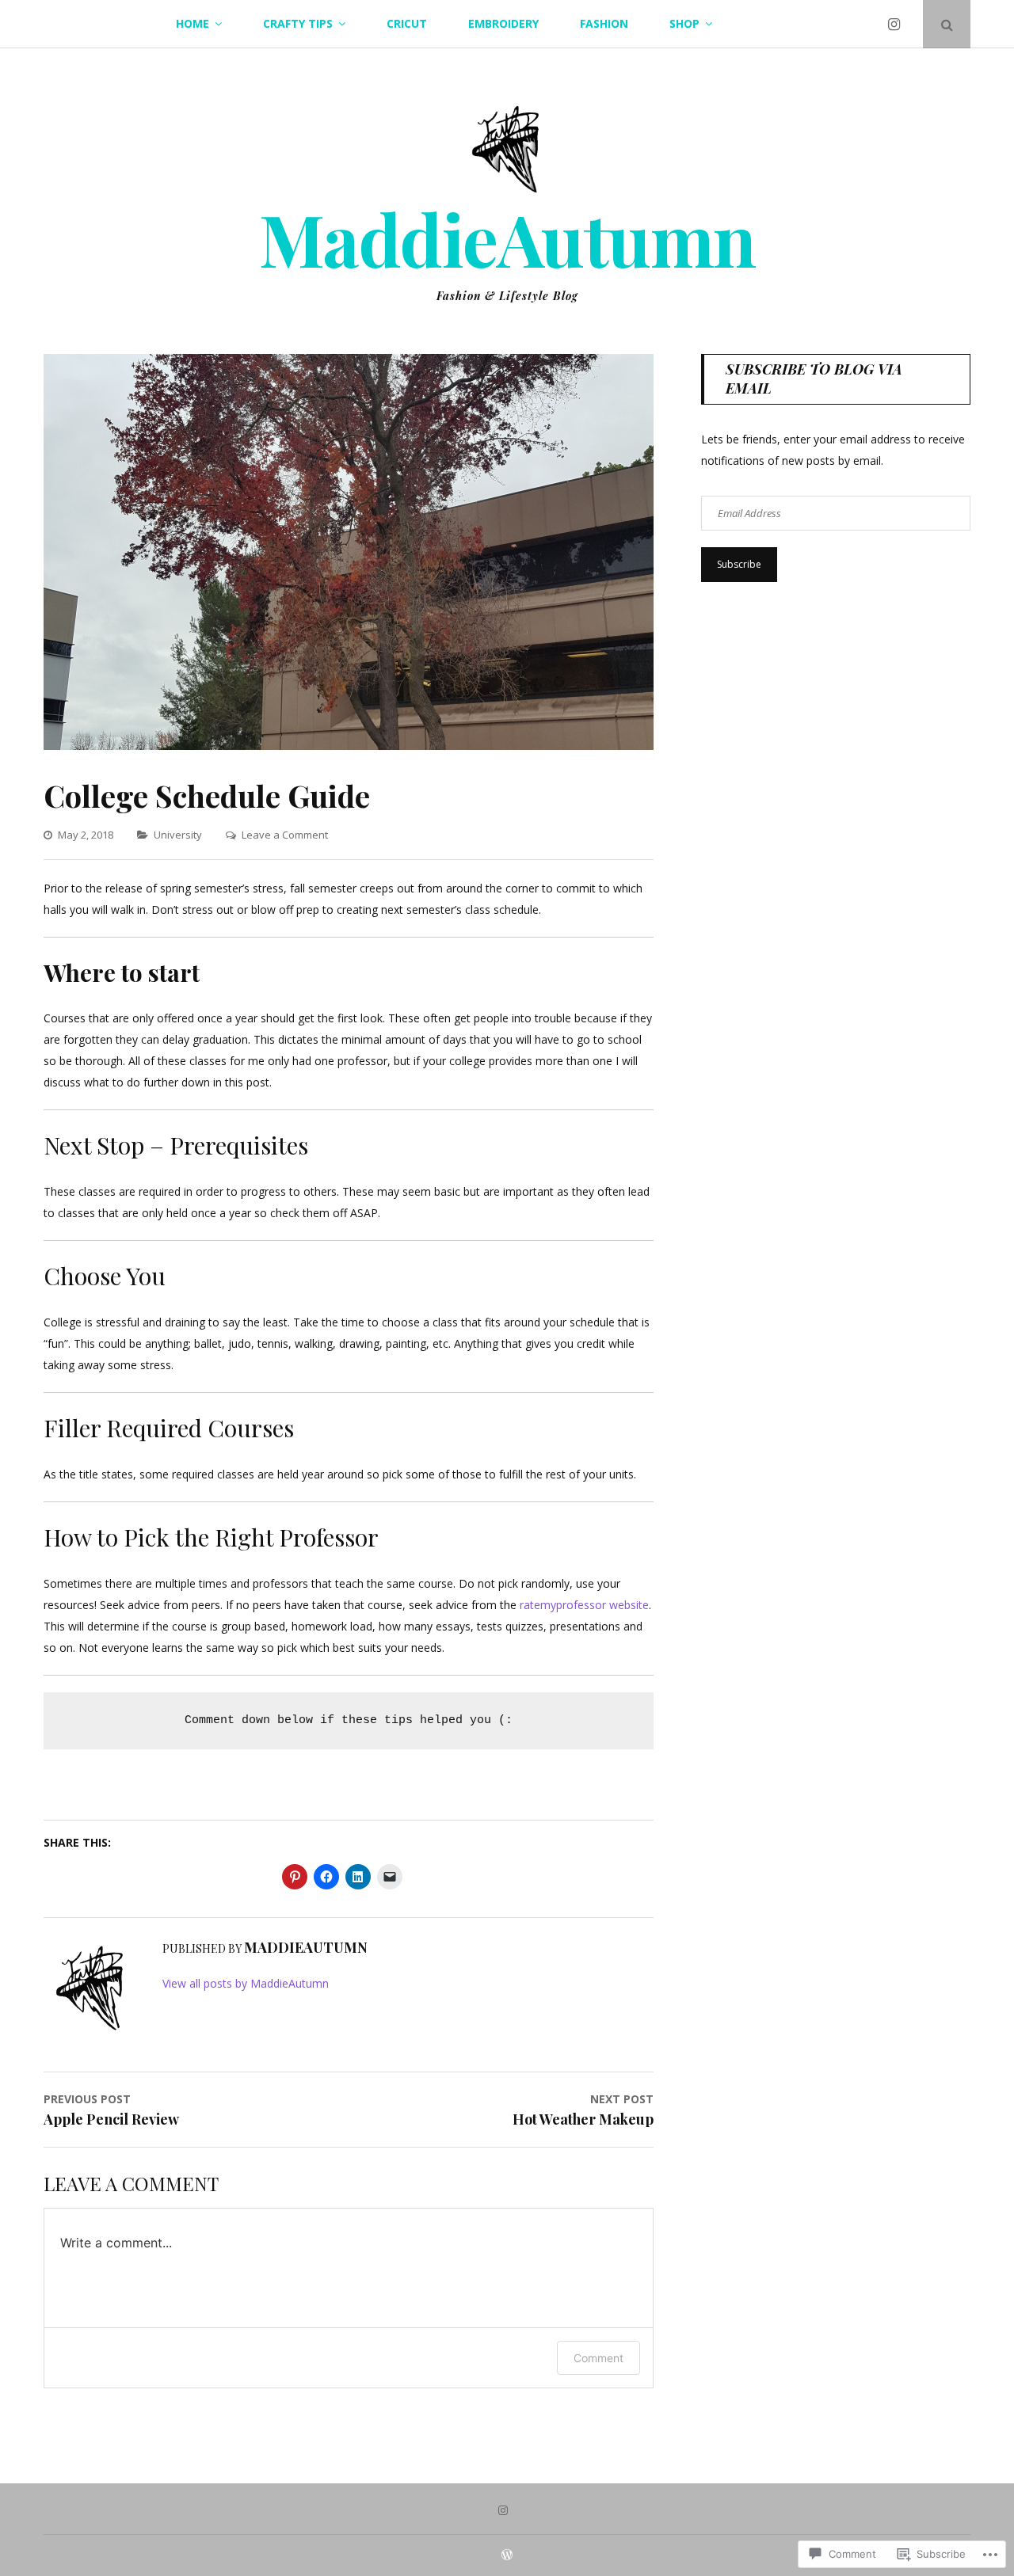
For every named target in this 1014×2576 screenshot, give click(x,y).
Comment (598, 2358)
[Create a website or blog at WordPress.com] (507, 2555)
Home (193, 23)
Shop (684, 23)
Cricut (407, 23)
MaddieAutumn (507, 238)
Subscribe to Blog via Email (814, 378)
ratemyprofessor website (584, 1605)
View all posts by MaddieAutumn (246, 1983)
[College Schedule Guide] (349, 746)
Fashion (604, 23)
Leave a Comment (285, 835)
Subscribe (739, 564)
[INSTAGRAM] (507, 2509)
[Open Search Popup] (947, 24)
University (178, 835)
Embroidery (503, 23)
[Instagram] (897, 24)
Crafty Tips (298, 23)
